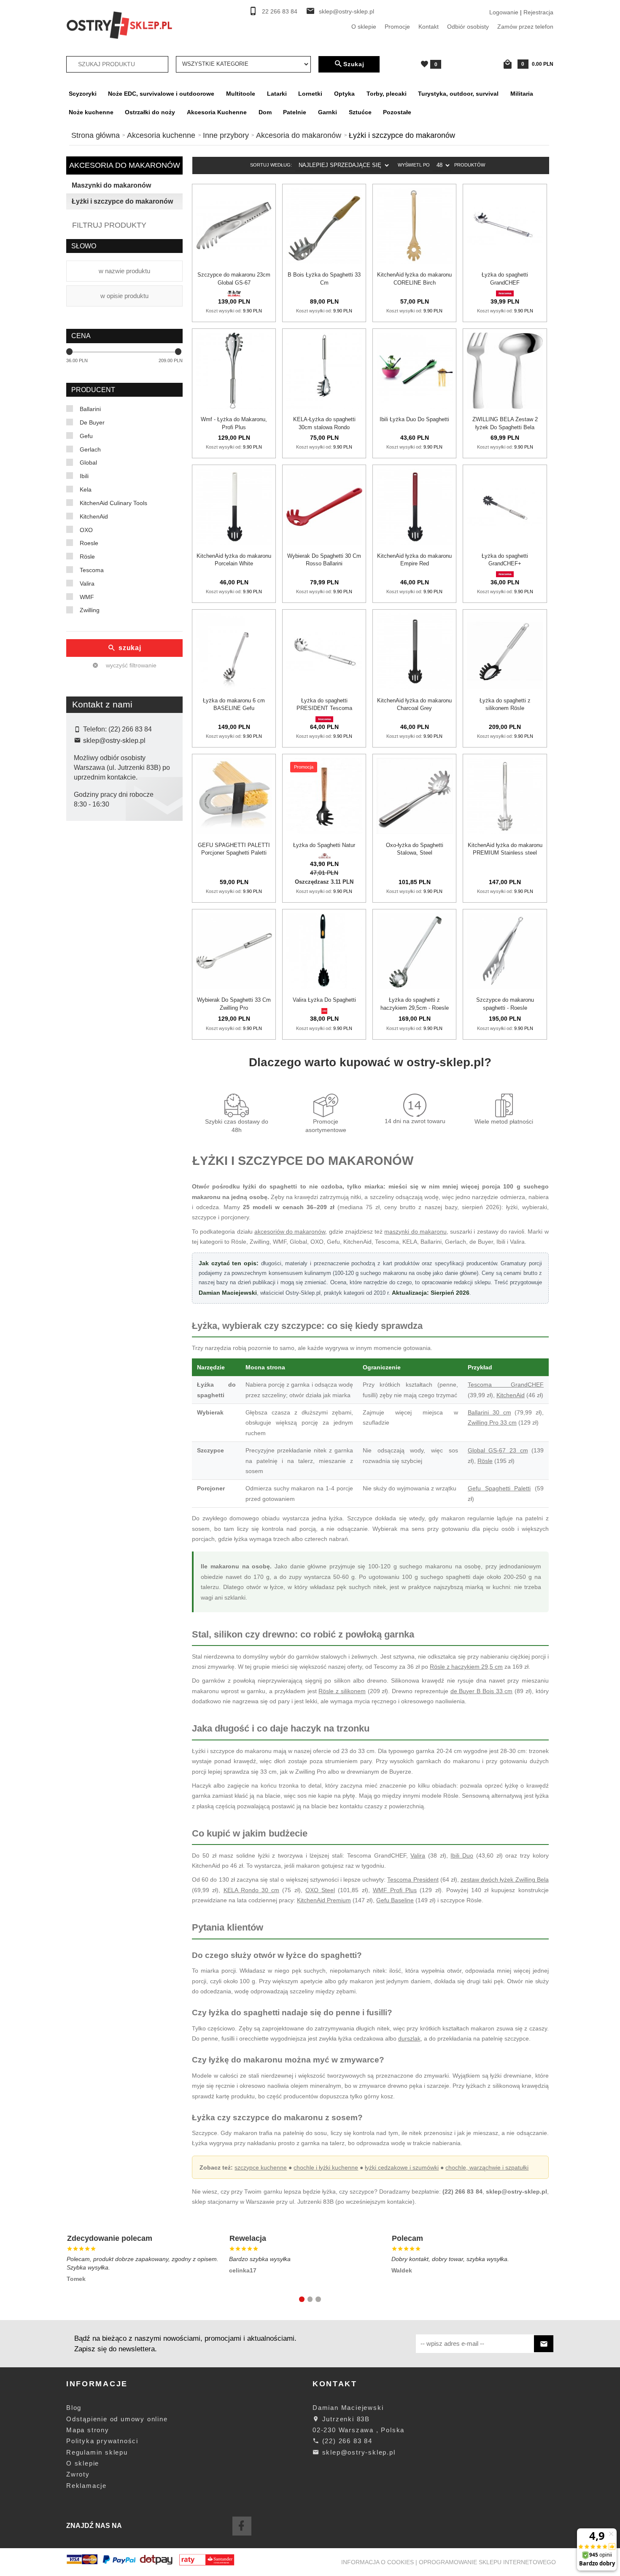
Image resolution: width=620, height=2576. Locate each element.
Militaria (522, 94)
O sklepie (364, 27)
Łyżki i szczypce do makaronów (122, 201)
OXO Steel (320, 1890)
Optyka (344, 94)
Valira (87, 583)
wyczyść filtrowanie (130, 665)
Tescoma (92, 570)
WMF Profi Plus (395, 1890)
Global (88, 462)
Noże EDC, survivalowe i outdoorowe (161, 94)
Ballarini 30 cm (489, 1412)
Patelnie (295, 112)
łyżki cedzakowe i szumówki (402, 2167)
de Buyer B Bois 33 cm (482, 1691)
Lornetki (310, 94)
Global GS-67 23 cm (498, 1450)
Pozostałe (397, 112)
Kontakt (429, 27)
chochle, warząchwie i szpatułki (487, 2167)
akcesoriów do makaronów (290, 1232)
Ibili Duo (462, 1855)
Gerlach (90, 449)
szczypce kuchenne (261, 2167)
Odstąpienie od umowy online (117, 2419)
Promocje (397, 27)
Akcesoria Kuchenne (217, 112)
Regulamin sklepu (97, 2452)
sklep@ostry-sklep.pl (346, 12)
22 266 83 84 (280, 12)
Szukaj (354, 64)
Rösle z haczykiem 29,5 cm (466, 1667)
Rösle (87, 557)
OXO (86, 530)
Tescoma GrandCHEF (506, 1385)
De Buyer (92, 422)
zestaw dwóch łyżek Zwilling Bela (505, 1880)
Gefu (86, 436)
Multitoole (241, 94)
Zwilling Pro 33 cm (492, 1422)
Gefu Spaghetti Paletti (499, 1488)
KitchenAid (94, 516)
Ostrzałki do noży (150, 112)
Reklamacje (86, 2486)
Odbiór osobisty (468, 27)
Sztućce (360, 112)
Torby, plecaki (387, 94)
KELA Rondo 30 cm (252, 1890)
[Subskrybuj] (544, 2344)
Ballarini (90, 409)
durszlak (409, 2038)
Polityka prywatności (102, 2441)
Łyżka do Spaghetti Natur (324, 845)
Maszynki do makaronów (111, 185)
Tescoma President (413, 1880)
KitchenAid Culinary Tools (113, 503)
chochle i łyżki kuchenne (326, 2167)
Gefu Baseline (395, 1900)
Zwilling (90, 610)
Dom (265, 112)
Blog (74, 2408)
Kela (86, 489)
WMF (87, 597)
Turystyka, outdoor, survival (458, 94)
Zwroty (78, 2474)
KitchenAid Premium (324, 1900)
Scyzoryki (83, 94)
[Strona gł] (119, 24)
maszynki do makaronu (415, 1232)
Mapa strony (88, 2430)
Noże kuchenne (91, 112)
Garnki (328, 112)
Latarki (277, 94)
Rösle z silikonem (342, 1691)
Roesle (89, 543)
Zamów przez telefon (525, 27)
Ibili (84, 476)
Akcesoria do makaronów (125, 165)
